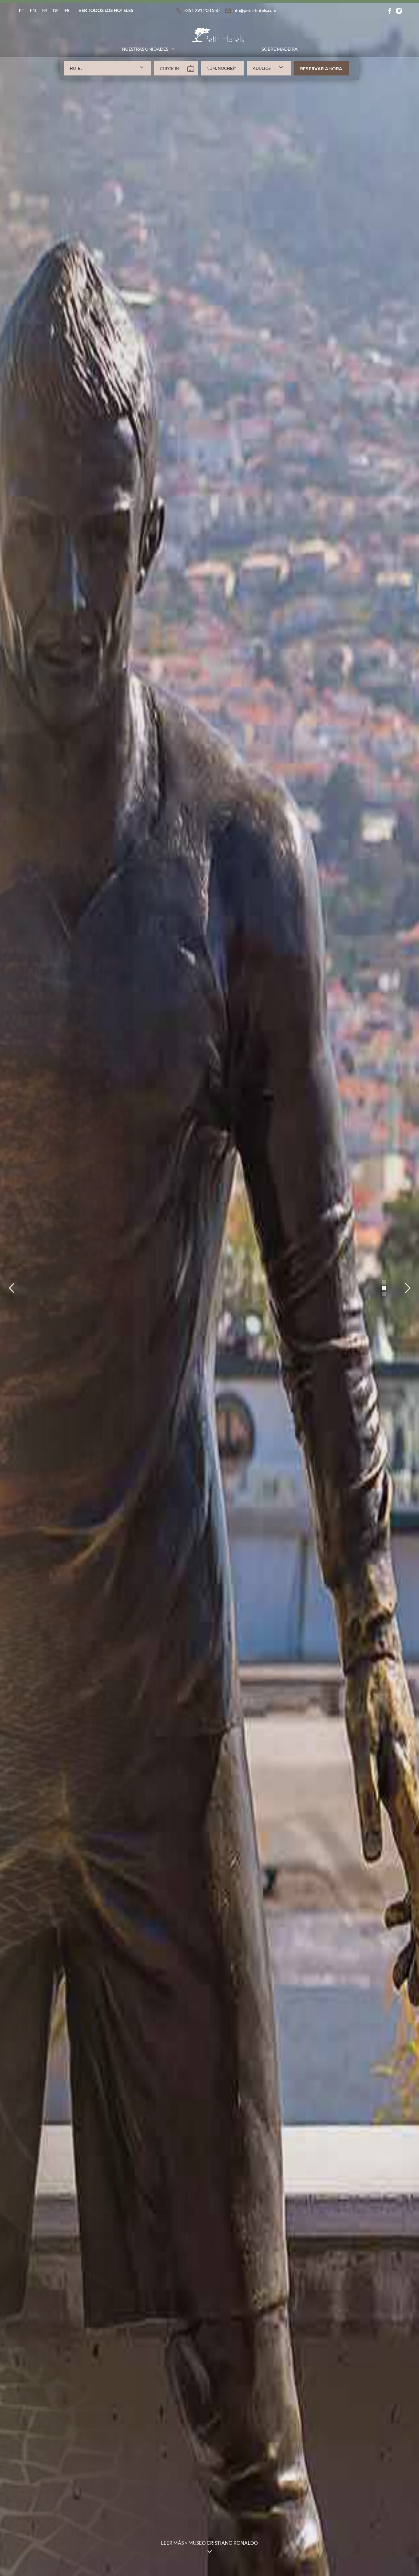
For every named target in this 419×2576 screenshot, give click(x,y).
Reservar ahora (321, 68)
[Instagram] (399, 10)
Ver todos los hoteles (106, 10)
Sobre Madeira (280, 49)
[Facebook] (390, 10)
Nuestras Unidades (145, 49)
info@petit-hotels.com (254, 10)
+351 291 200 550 (202, 10)
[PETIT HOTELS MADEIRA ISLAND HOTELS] (218, 49)
